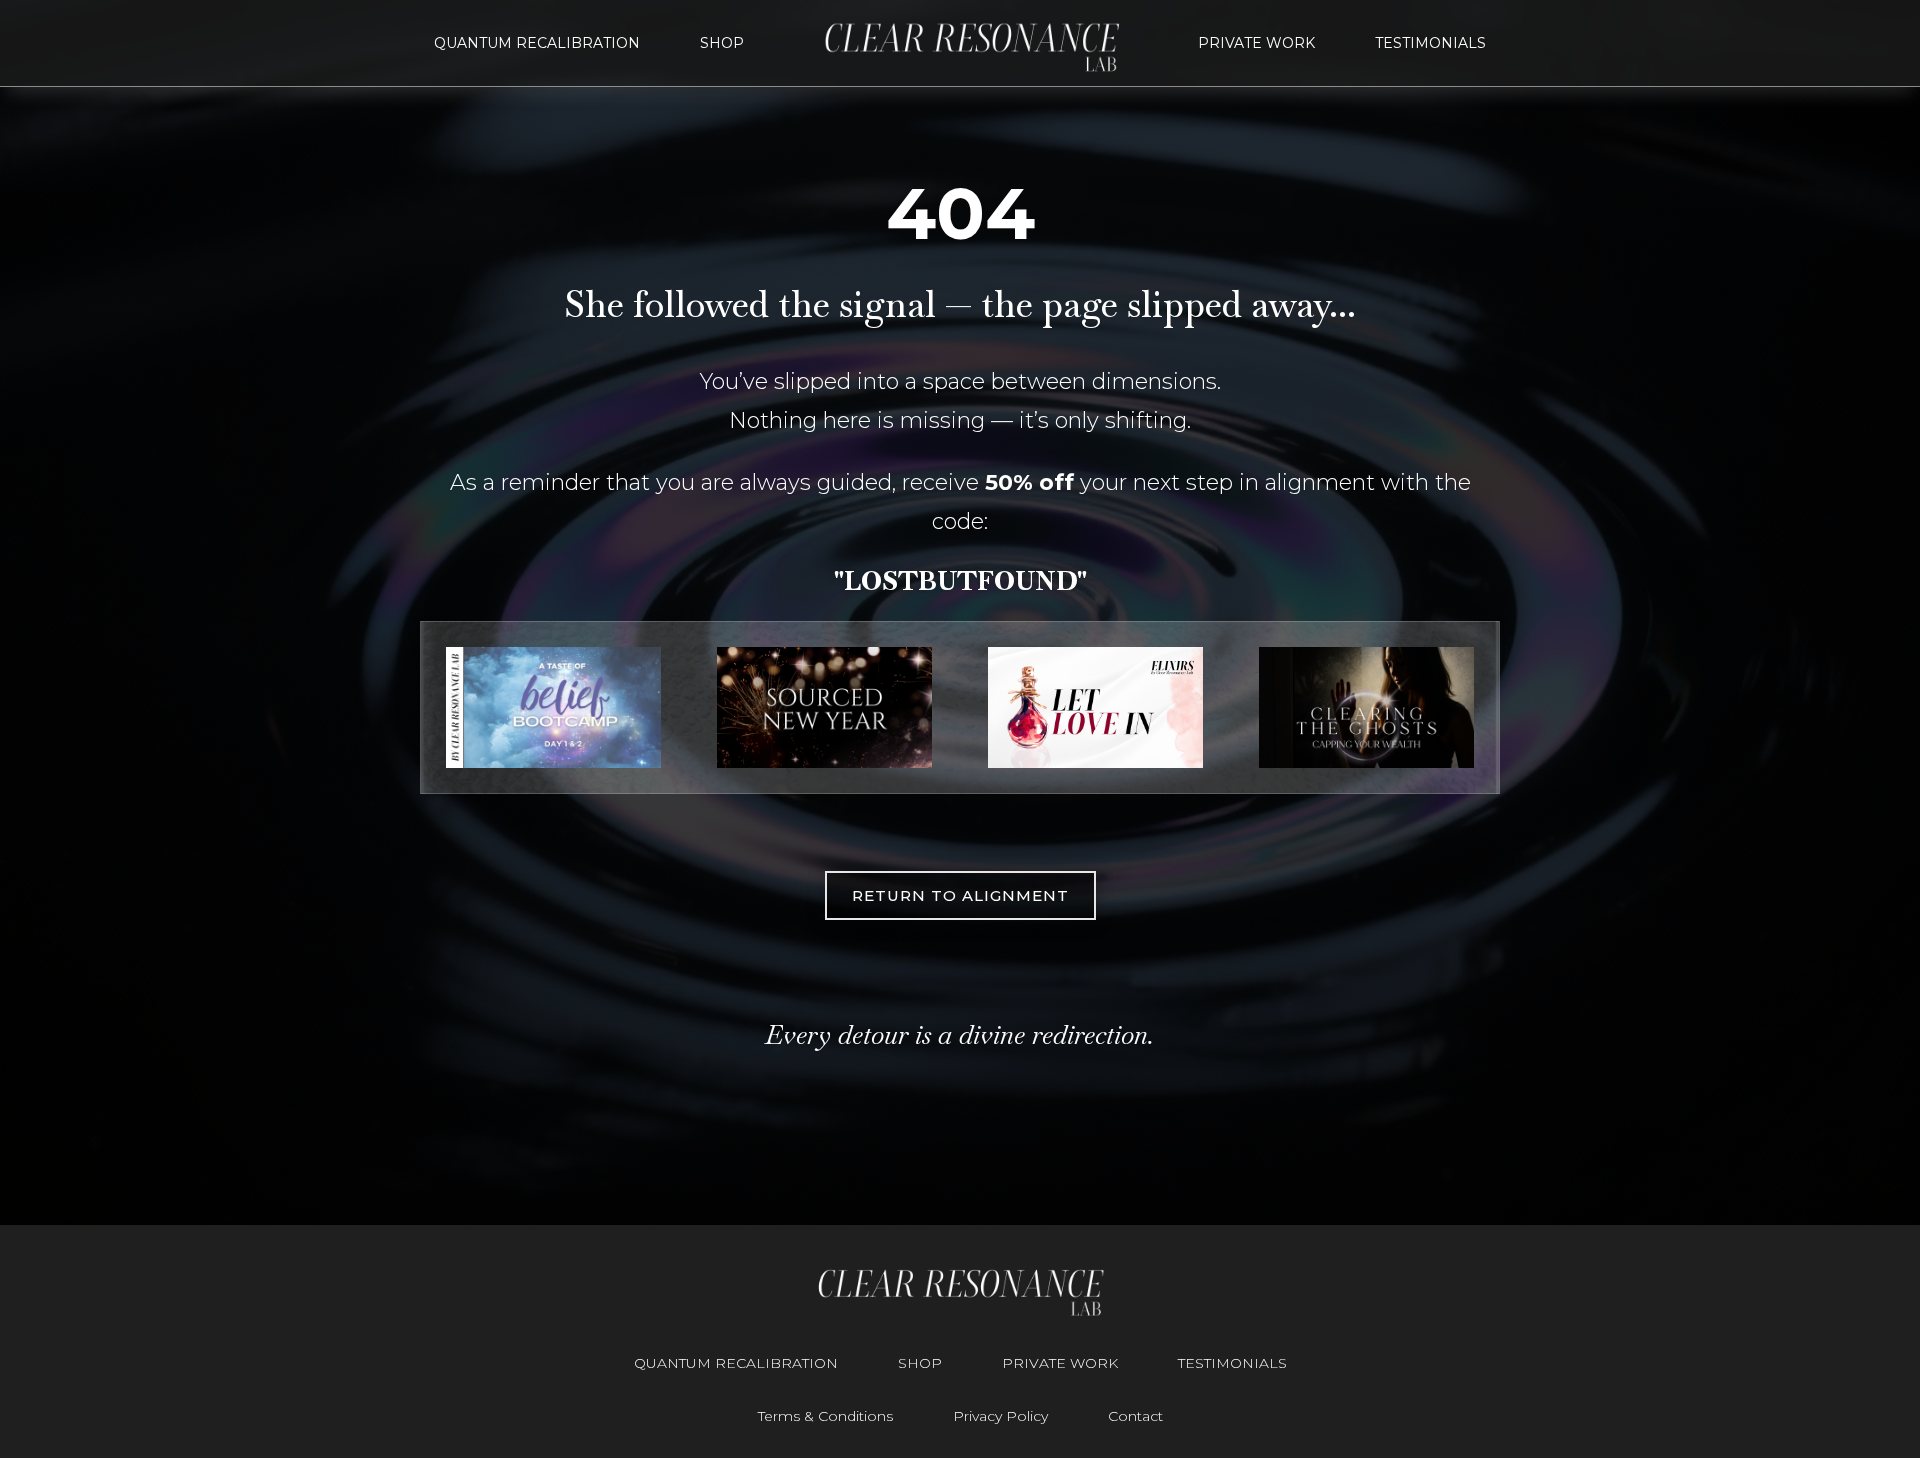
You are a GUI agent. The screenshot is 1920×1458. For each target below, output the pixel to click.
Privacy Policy (1000, 1417)
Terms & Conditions (825, 1417)
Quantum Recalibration (537, 43)
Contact (1135, 1417)
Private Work (1256, 43)
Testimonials (1430, 43)
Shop (722, 43)
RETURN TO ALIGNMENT (960, 895)
